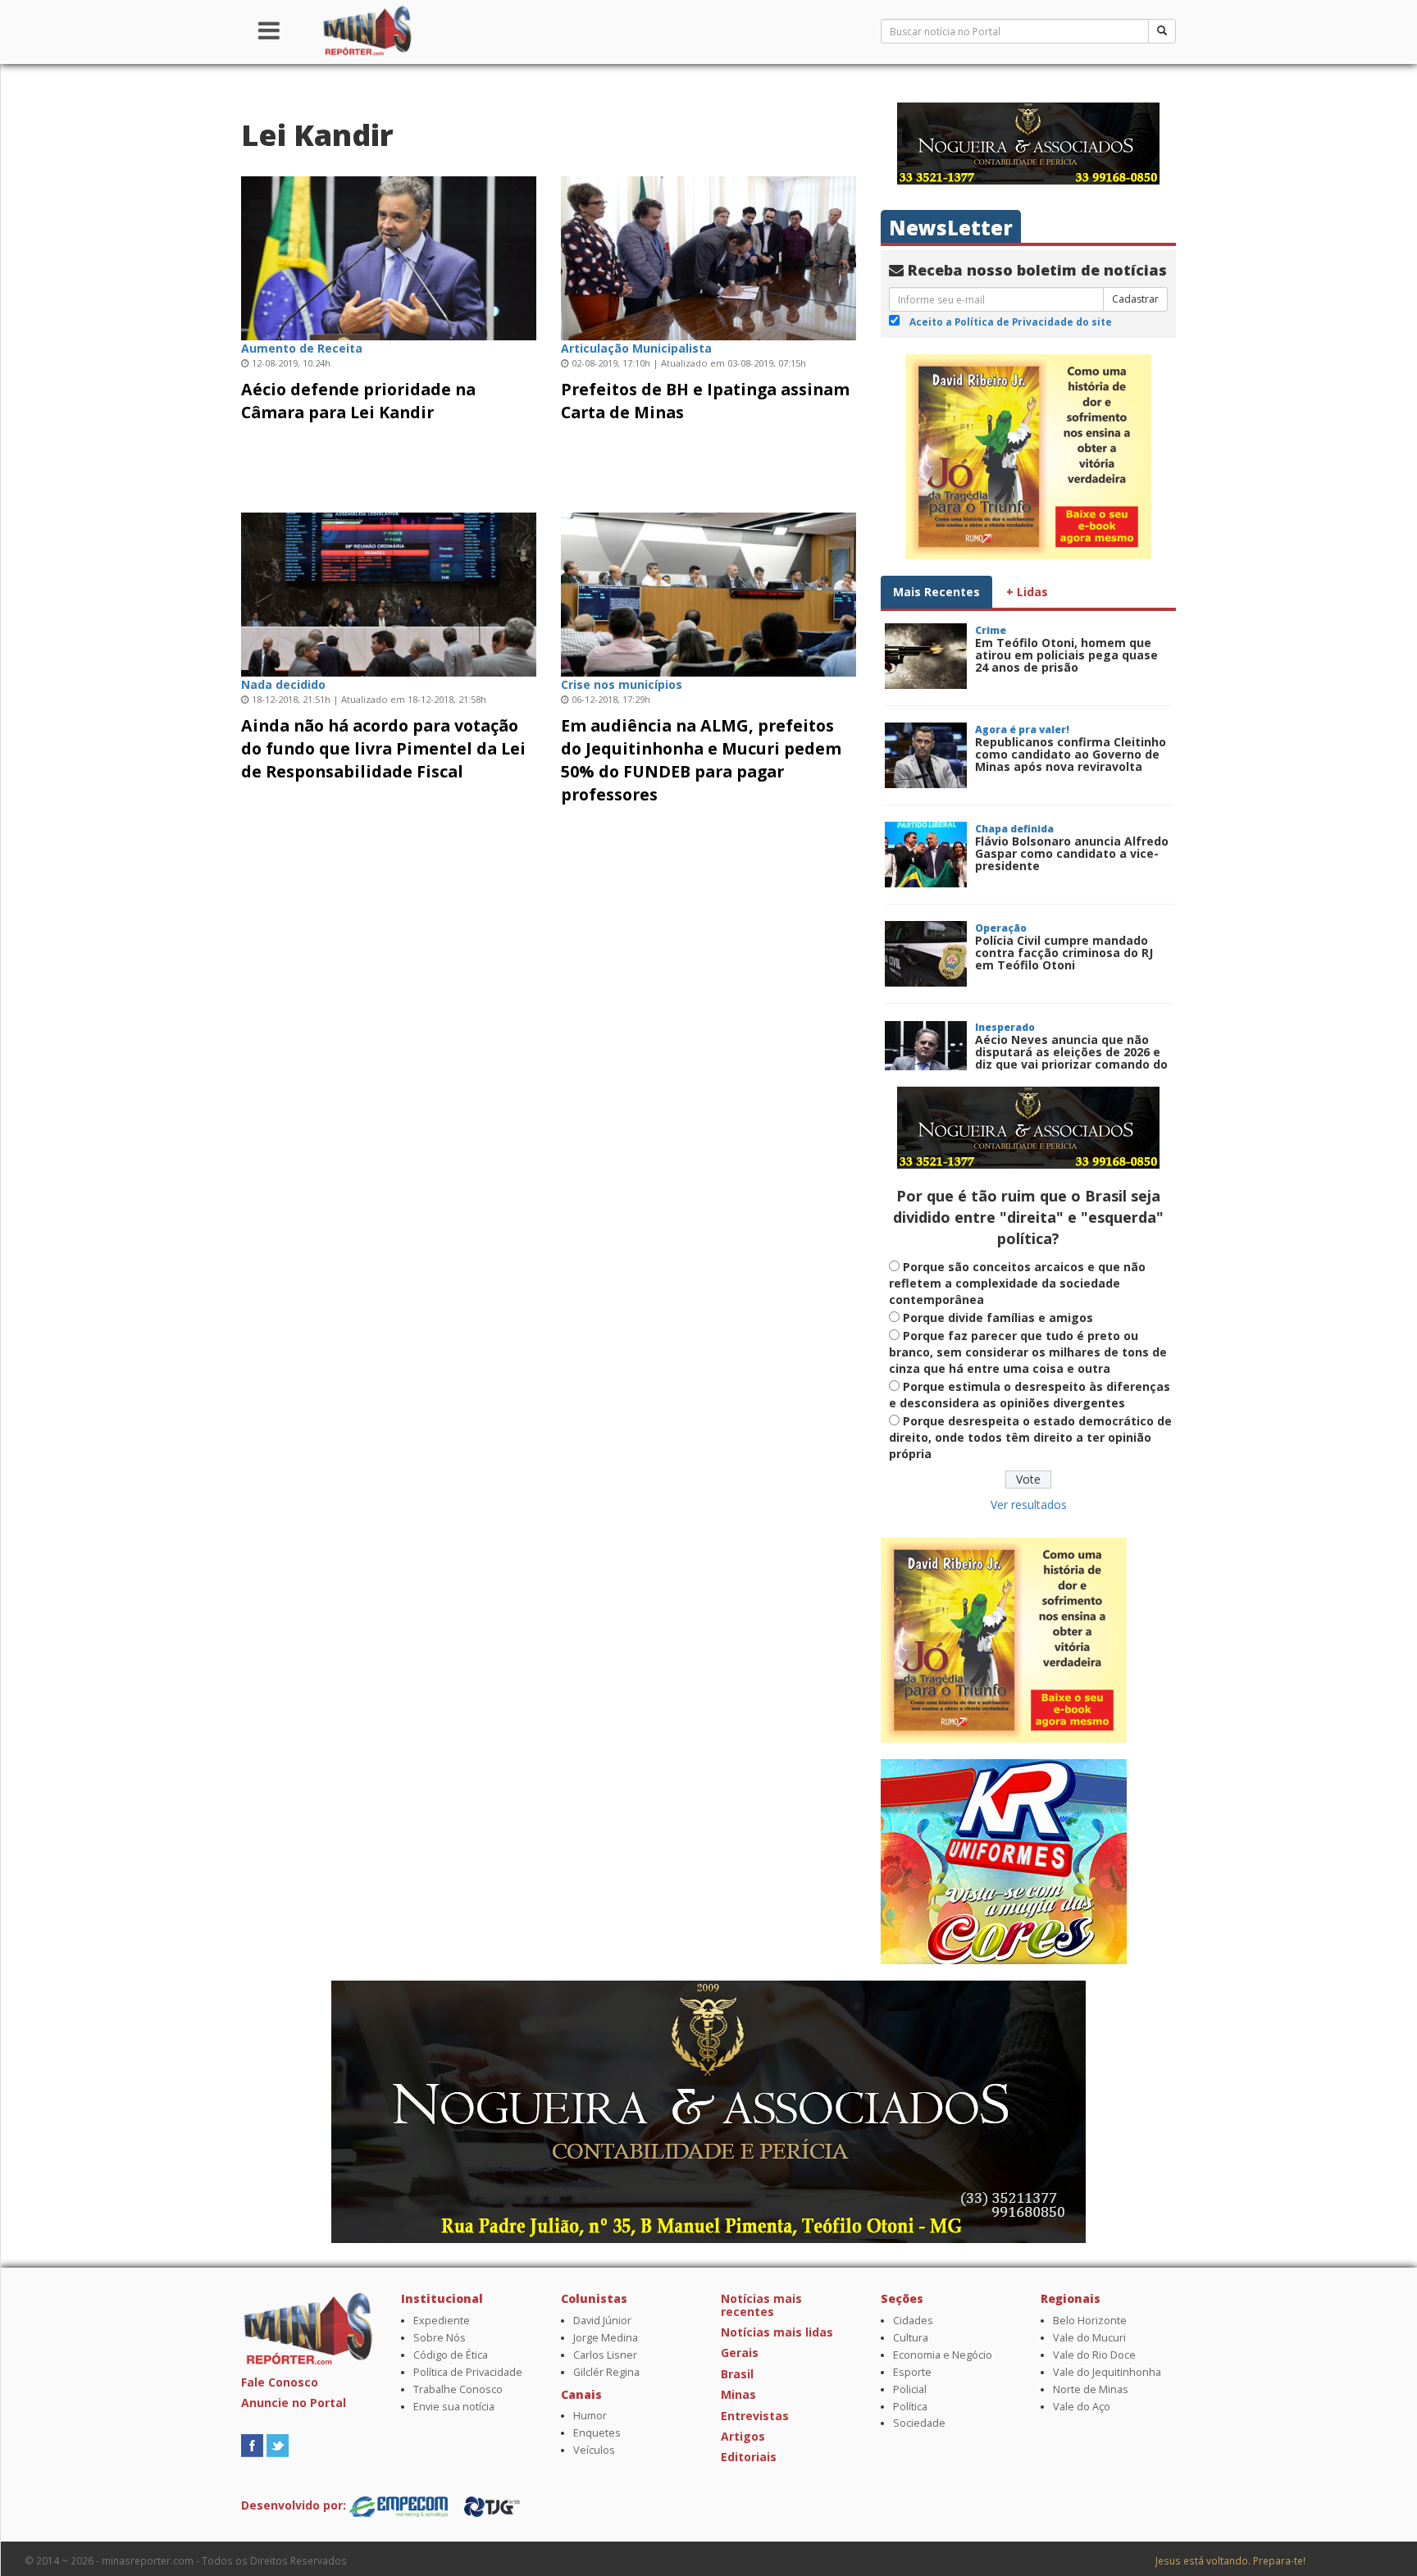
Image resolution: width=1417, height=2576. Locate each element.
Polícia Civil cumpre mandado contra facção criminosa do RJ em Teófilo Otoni (1064, 953)
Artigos (743, 2436)
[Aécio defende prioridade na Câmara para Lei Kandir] (389, 256)
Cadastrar (1135, 299)
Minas (738, 2394)
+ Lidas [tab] (1027, 592)
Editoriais (749, 2457)
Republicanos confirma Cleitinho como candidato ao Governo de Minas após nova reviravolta (1071, 755)
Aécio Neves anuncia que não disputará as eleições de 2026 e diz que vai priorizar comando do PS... (1071, 1058)
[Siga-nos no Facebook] (252, 2444)
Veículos (594, 2450)
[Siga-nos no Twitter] (278, 2444)
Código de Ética (451, 2355)
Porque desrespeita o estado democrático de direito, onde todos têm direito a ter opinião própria (1030, 1437)
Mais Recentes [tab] (936, 592)
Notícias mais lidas (777, 2332)
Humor (590, 2416)
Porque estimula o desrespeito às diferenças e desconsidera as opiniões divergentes (1030, 1395)
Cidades (913, 2321)
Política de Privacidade (468, 2372)
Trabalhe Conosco (458, 2389)
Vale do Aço (1082, 2407)
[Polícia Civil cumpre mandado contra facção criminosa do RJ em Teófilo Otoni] (926, 954)
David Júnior (602, 2321)
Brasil (737, 2374)
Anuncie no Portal (294, 2403)
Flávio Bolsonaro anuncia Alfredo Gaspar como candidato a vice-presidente (1072, 854)
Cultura (911, 2338)
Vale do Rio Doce (1094, 2355)
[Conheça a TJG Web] (492, 2505)
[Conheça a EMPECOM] (400, 2505)
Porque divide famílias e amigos (998, 1318)
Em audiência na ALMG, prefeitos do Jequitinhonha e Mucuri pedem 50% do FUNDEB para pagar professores (701, 760)
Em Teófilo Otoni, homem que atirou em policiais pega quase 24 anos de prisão (1066, 655)
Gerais (740, 2353)
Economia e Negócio (943, 2355)
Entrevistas (755, 2416)
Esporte (912, 2372)
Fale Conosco (280, 2382)
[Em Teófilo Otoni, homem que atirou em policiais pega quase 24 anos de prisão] (926, 656)
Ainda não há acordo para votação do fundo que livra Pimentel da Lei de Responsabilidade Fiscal (383, 748)
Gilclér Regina (606, 2372)
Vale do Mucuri (1089, 2338)
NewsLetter (951, 228)
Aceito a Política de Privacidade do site (1011, 321)
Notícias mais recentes (761, 2305)
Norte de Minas (1091, 2389)
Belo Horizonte (1090, 2321)
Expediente (442, 2321)
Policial (910, 2389)
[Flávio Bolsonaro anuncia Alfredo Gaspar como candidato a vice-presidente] (926, 855)
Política (910, 2407)
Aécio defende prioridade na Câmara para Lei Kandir (358, 401)
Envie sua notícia (454, 2407)
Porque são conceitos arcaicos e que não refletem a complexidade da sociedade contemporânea (1017, 1283)
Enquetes (597, 2433)
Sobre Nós (440, 2338)
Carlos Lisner (605, 2355)
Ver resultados (1029, 1505)
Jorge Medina (606, 2338)
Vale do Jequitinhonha (1107, 2372)
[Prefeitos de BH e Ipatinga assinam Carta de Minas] (708, 256)
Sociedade (919, 2423)
